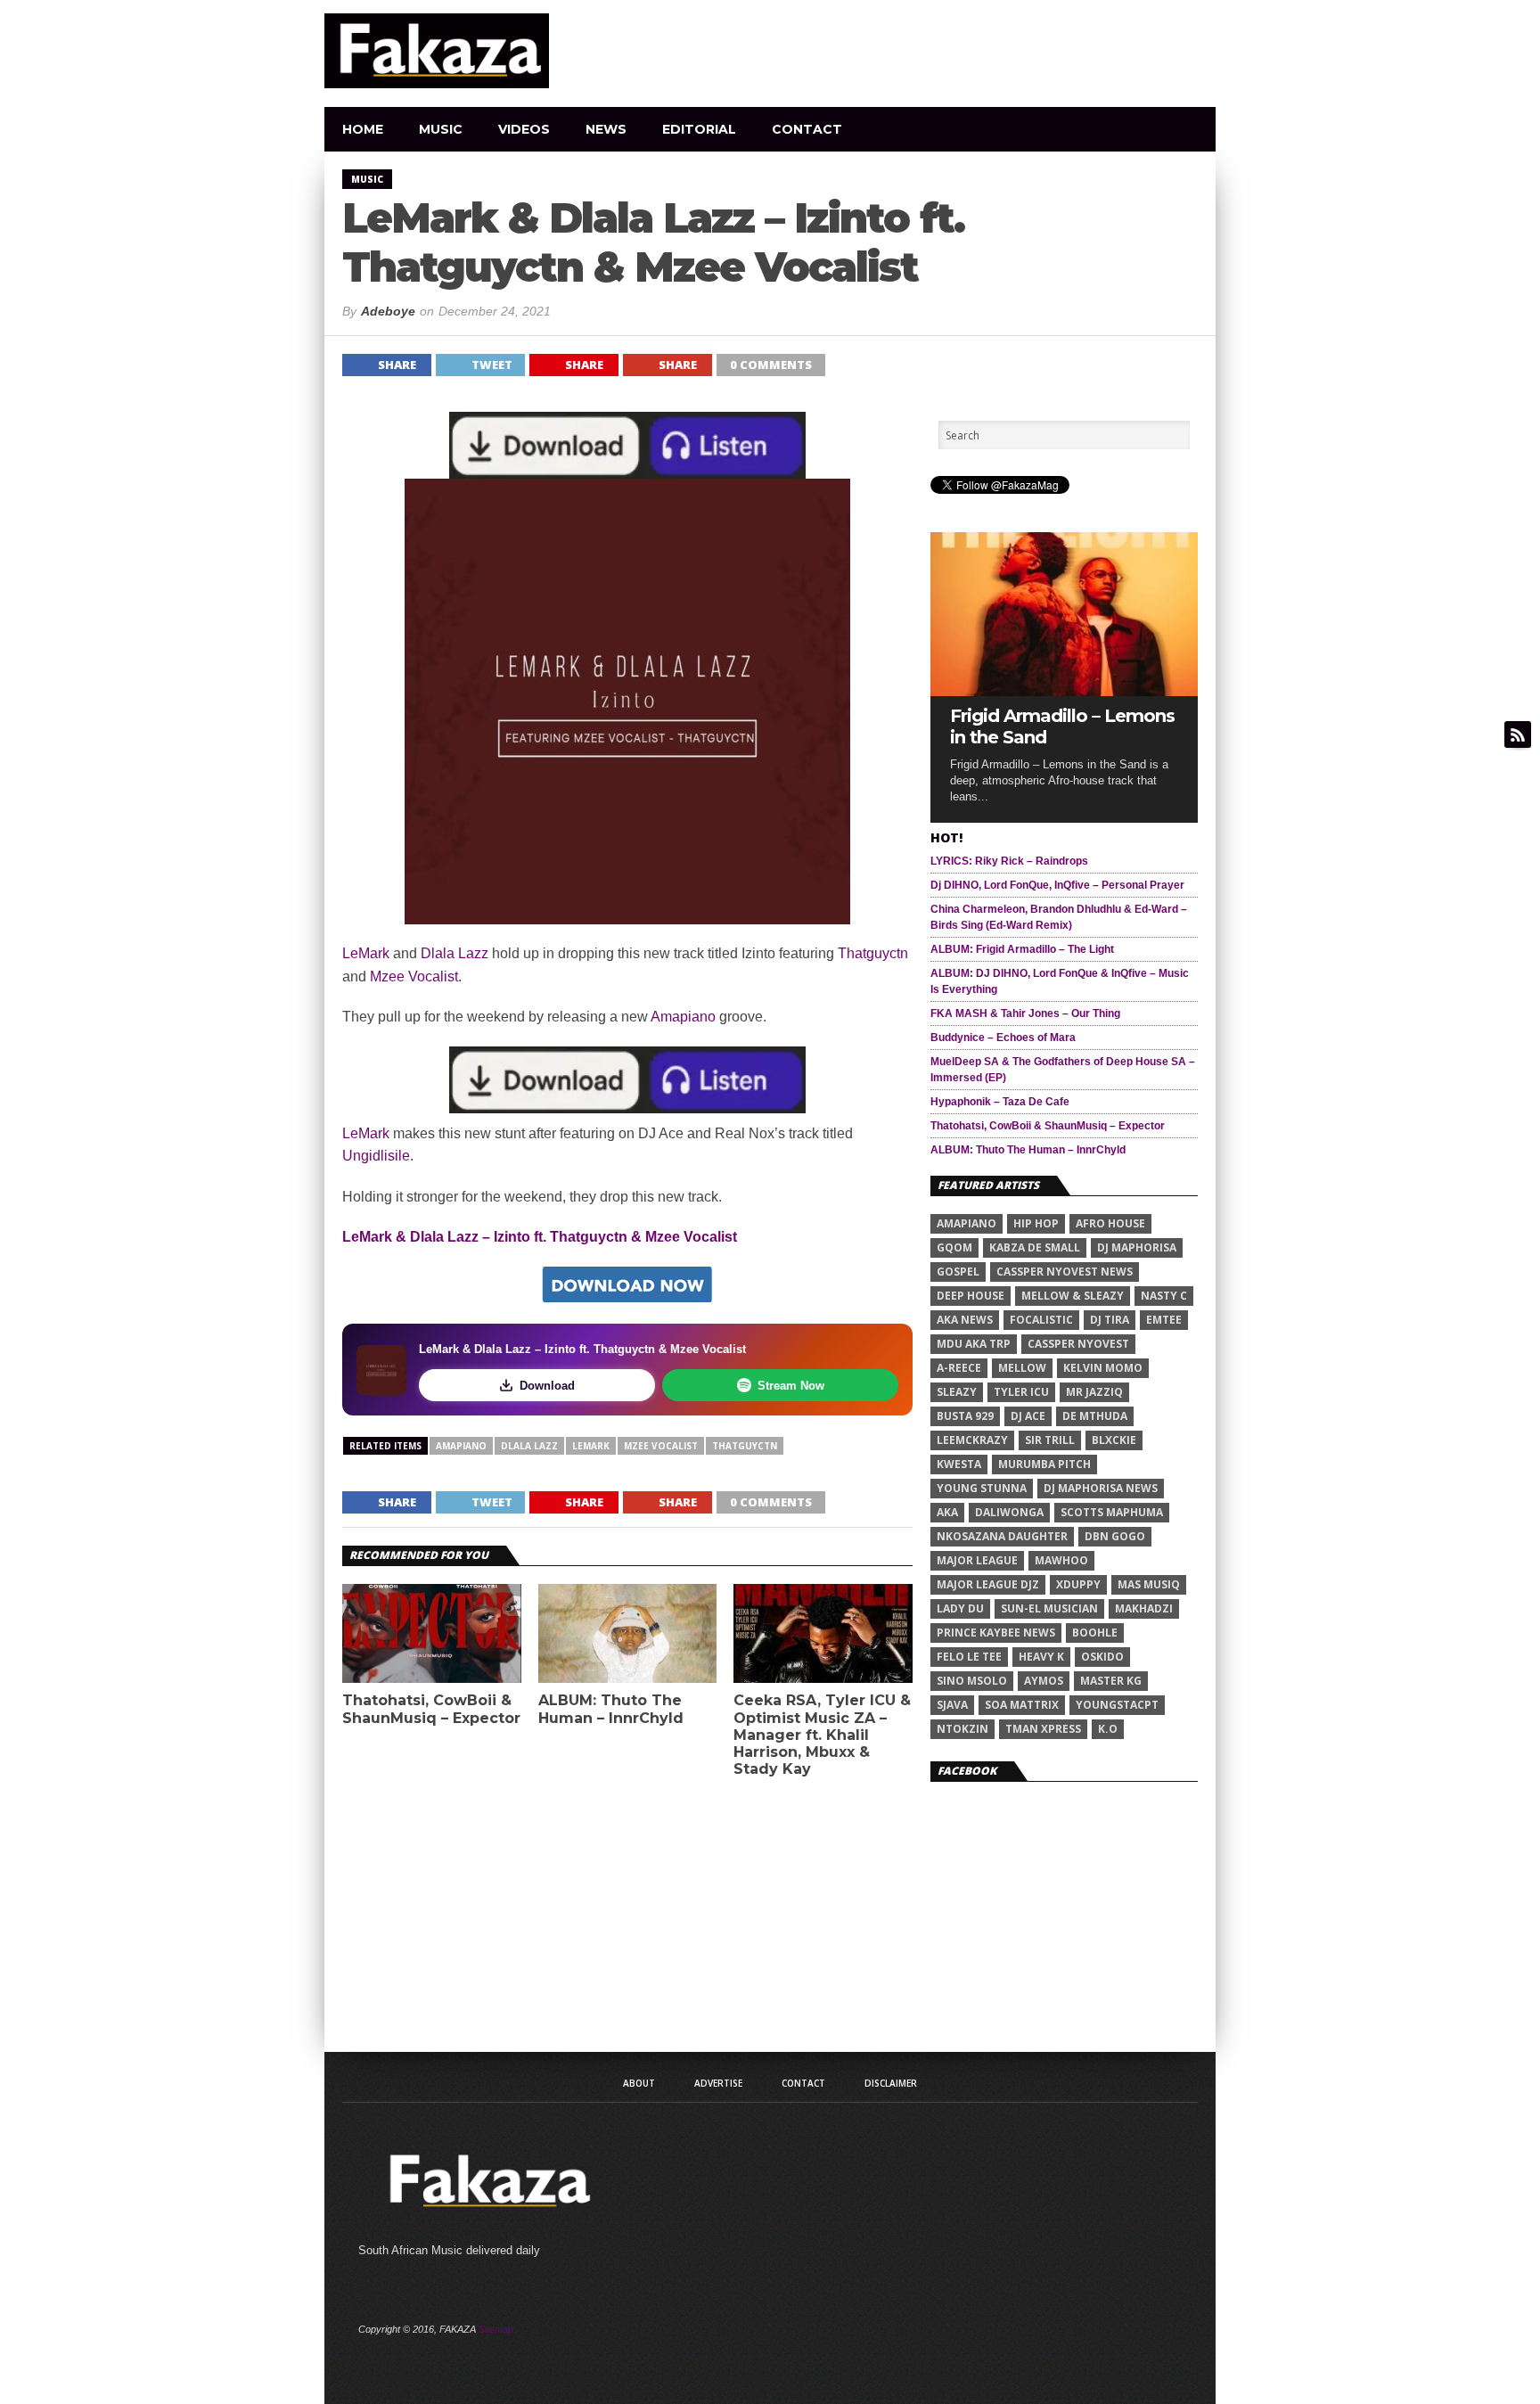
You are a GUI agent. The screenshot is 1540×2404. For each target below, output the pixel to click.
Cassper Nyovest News (1065, 1272)
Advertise (718, 2083)
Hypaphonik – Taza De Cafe (1000, 1102)
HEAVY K (1041, 1657)
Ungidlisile (376, 1156)
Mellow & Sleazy (1073, 1296)
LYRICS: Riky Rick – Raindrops (1009, 861)
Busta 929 (965, 1416)
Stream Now (791, 1386)
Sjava (952, 1705)
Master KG (1111, 1681)
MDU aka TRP (974, 1344)
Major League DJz (988, 1584)
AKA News (965, 1320)
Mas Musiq (1149, 1584)
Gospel (958, 1272)
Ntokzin (962, 1729)
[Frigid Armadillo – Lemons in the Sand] (1064, 691)
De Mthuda (1095, 1416)
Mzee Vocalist (414, 976)
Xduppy (1078, 1584)
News (606, 129)
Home (363, 129)
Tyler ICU (1021, 1392)
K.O (1108, 1729)
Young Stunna (982, 1488)
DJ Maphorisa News (1101, 1488)
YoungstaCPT (1117, 1705)
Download (547, 1386)
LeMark (366, 953)
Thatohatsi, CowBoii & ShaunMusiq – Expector (431, 1709)
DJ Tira (1110, 1320)
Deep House (971, 1296)
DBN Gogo (1115, 1536)
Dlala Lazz (455, 953)
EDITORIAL (699, 129)
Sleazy (957, 1392)
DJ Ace (1028, 1416)
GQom (954, 1247)
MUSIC (441, 129)
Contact (807, 129)
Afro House (1110, 1223)
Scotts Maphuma (1112, 1512)
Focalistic (1041, 1320)
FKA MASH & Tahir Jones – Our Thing (1025, 1013)
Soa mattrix (1022, 1705)
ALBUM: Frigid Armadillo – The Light (1022, 949)
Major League (977, 1560)
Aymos (1044, 1681)
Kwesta (959, 1464)
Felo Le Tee (969, 1657)
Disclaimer (891, 2083)
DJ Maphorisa (1137, 1247)
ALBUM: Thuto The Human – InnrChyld (611, 1709)
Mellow (1022, 1368)
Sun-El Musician (1049, 1608)
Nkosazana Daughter (1002, 1536)
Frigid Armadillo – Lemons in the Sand (1062, 726)
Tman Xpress (1043, 1729)
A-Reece (959, 1368)
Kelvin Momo (1103, 1368)
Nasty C (1164, 1296)
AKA (947, 1512)
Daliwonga (1009, 1512)
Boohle (1095, 1633)
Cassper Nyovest (1078, 1344)
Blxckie (1114, 1440)
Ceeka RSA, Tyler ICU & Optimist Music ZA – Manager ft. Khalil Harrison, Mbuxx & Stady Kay (822, 1735)
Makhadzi (1144, 1608)
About (639, 2083)
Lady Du (960, 1608)
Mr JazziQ (1094, 1392)
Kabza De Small (1035, 1247)
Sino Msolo (972, 1681)
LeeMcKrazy (972, 1440)
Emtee (1164, 1320)
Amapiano (683, 1017)
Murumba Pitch (1044, 1464)
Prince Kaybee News (996, 1633)
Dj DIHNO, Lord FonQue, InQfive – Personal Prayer (1057, 885)
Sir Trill (1050, 1440)
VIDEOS (524, 129)
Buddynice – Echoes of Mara (1003, 1038)
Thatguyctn (873, 953)
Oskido (1102, 1657)
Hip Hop (1036, 1223)
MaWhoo (1061, 1560)
